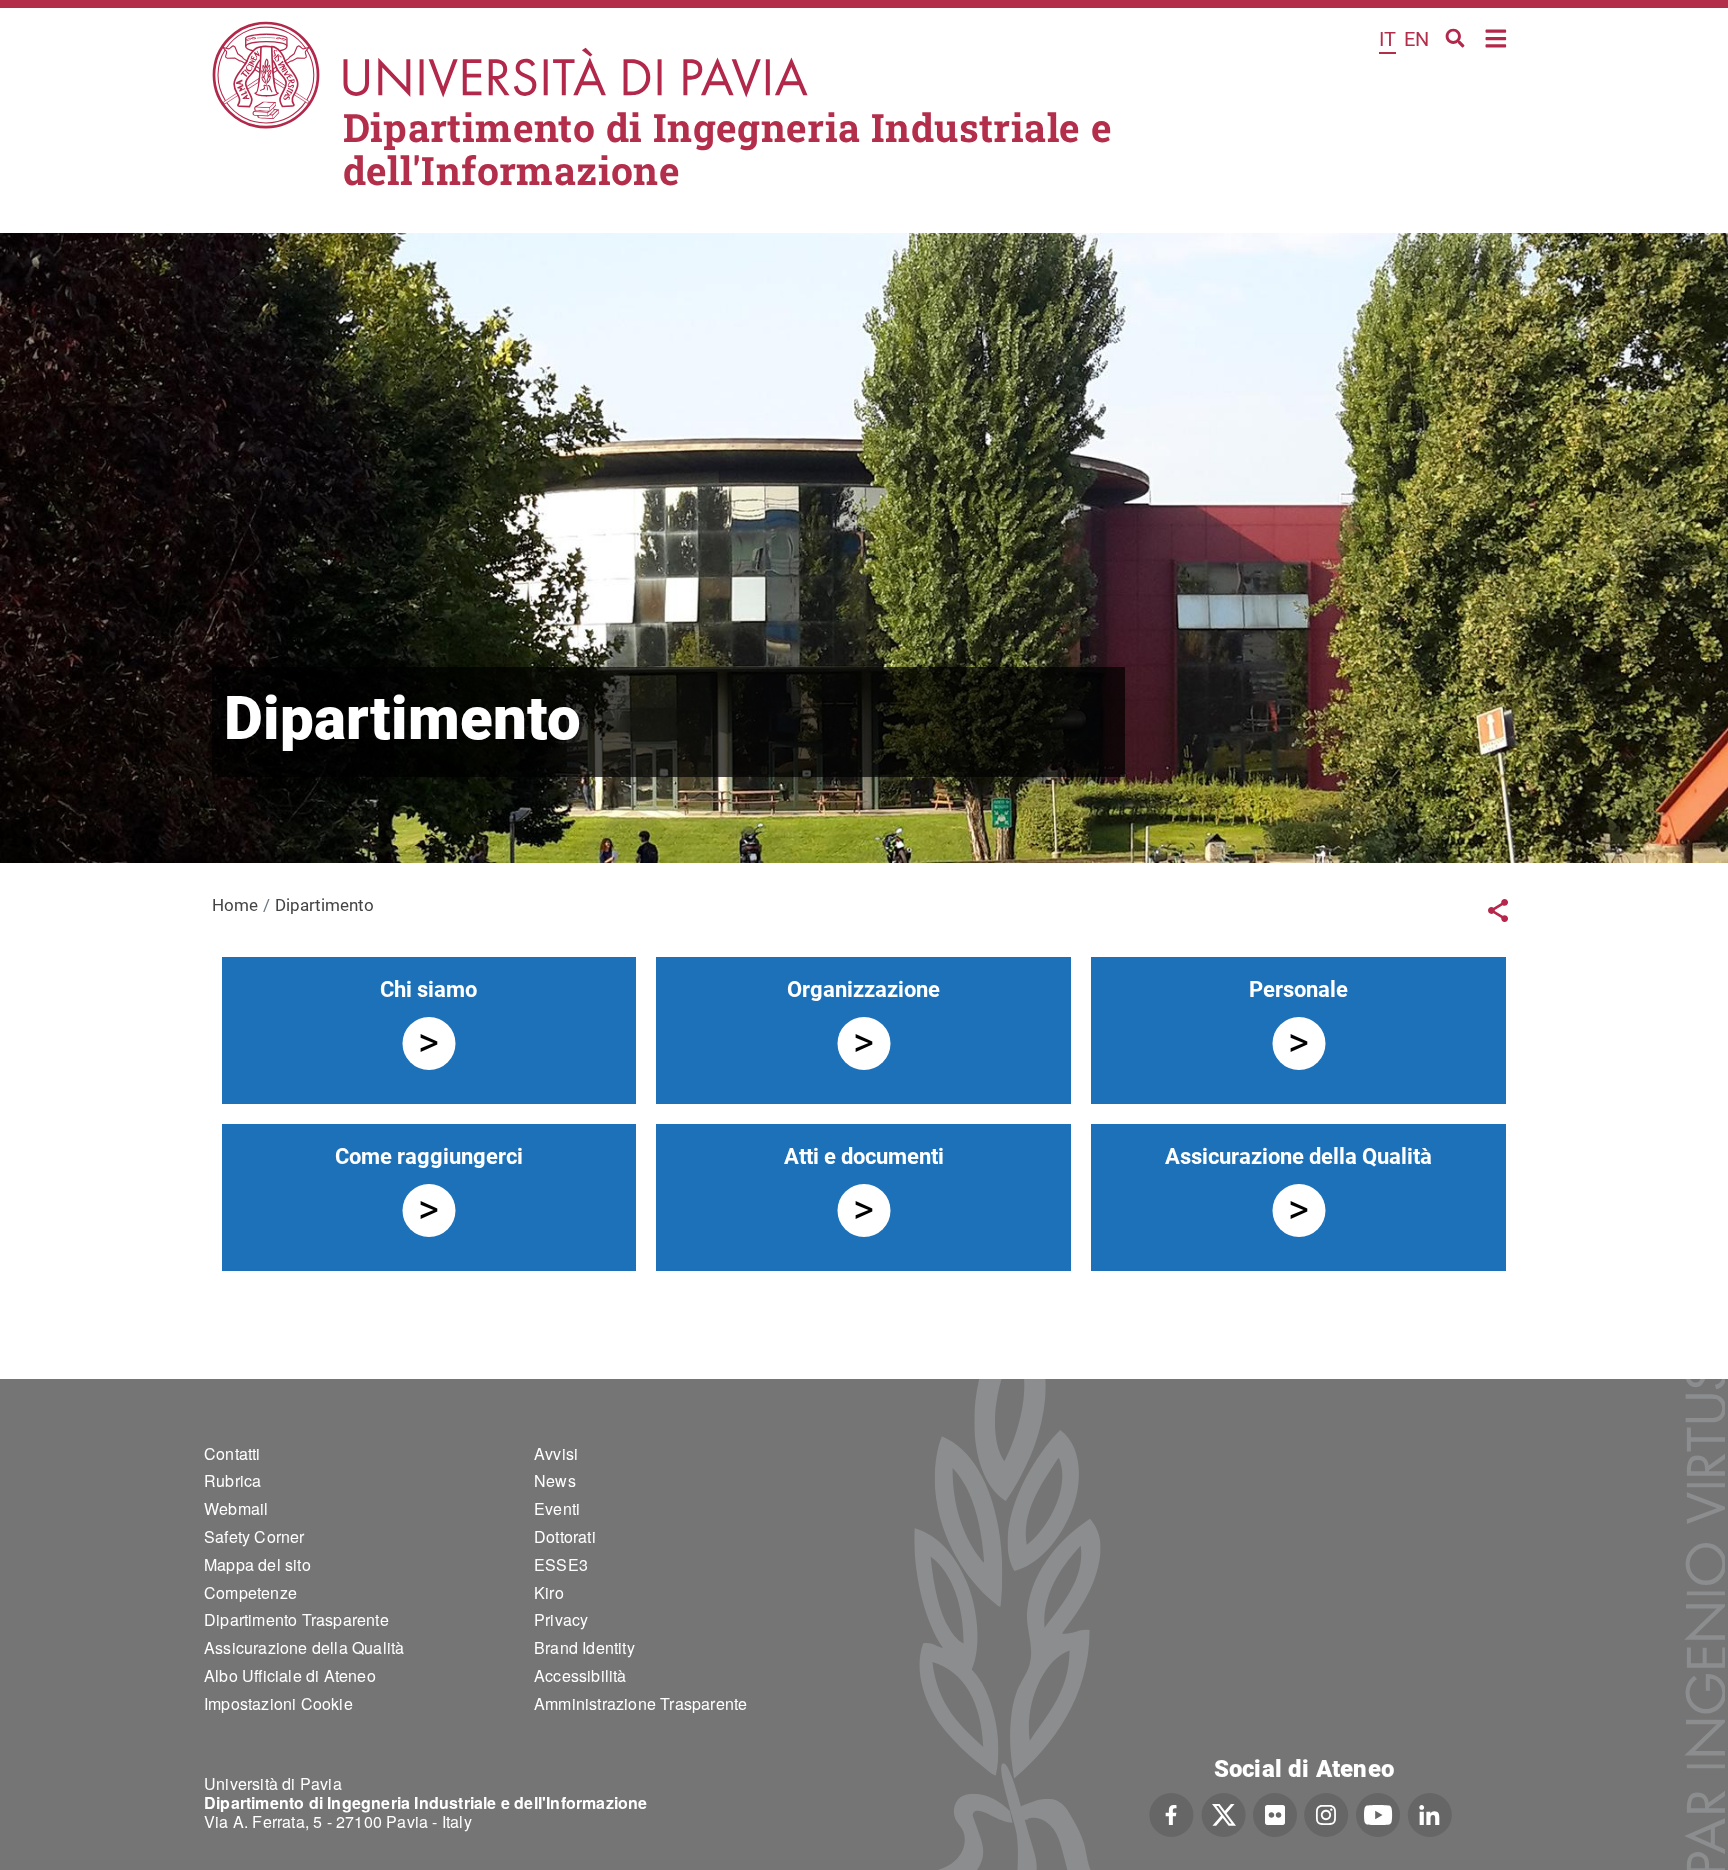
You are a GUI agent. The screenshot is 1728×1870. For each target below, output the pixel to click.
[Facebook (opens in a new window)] (1171, 1813)
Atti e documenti (864, 1156)
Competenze (250, 1592)
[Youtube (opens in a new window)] (1378, 1813)
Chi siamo (428, 989)
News (555, 1480)
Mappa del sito (257, 1564)
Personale (1298, 989)
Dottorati (565, 1536)
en (1416, 39)
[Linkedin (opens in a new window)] (1429, 1813)
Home (1496, 36)
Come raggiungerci (429, 1156)
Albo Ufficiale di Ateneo (290, 1675)
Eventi (557, 1508)
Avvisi (556, 1453)
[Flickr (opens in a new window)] (1275, 1813)
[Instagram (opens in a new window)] (1326, 1813)
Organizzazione (863, 989)
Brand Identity (584, 1647)
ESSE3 (561, 1564)
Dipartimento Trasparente (296, 1619)
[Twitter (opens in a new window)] (1223, 1813)
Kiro (549, 1592)
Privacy (561, 1619)
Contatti (232, 1453)
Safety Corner (254, 1536)
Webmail (236, 1508)
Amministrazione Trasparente (640, 1703)
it (1387, 39)
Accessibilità (580, 1675)
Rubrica (232, 1480)
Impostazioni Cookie (278, 1703)
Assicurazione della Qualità (1298, 1156)
